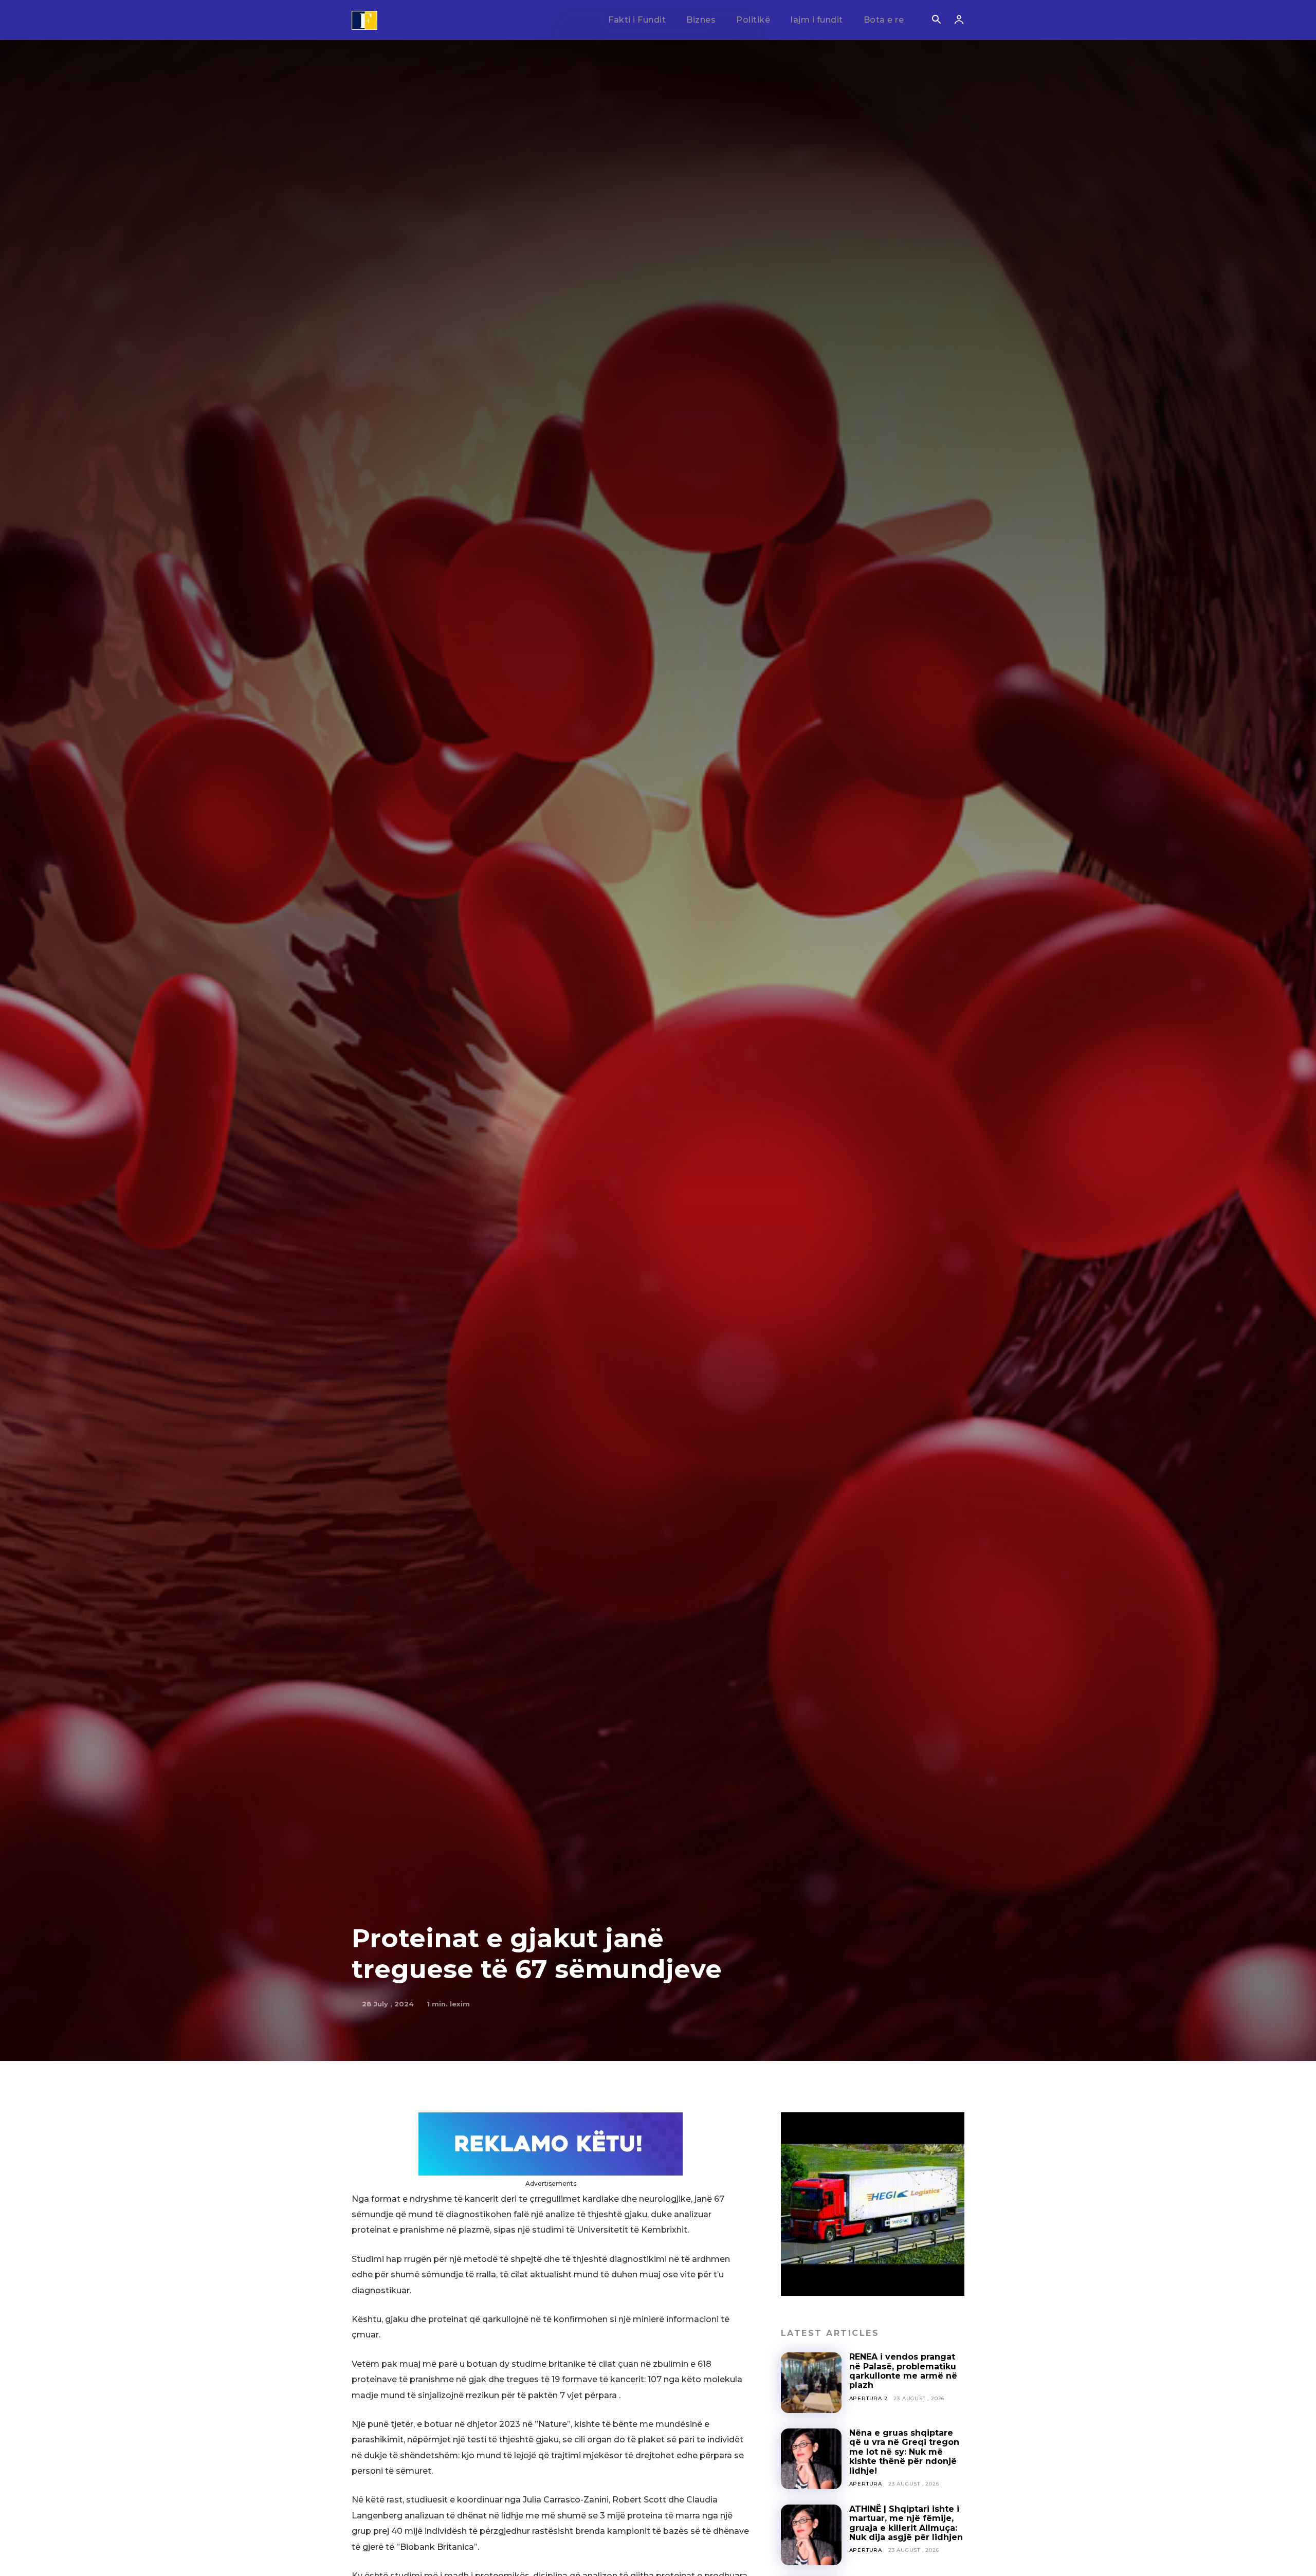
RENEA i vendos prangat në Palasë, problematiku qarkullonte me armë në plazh (903, 2371)
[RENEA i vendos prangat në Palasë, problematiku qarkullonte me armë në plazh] (811, 2383)
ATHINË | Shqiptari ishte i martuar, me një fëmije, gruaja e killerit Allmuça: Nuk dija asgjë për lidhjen (906, 2523)
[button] (936, 21)
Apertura (866, 2484)
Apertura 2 (869, 2398)
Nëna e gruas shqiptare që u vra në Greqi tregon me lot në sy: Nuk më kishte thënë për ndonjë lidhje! (904, 2452)
